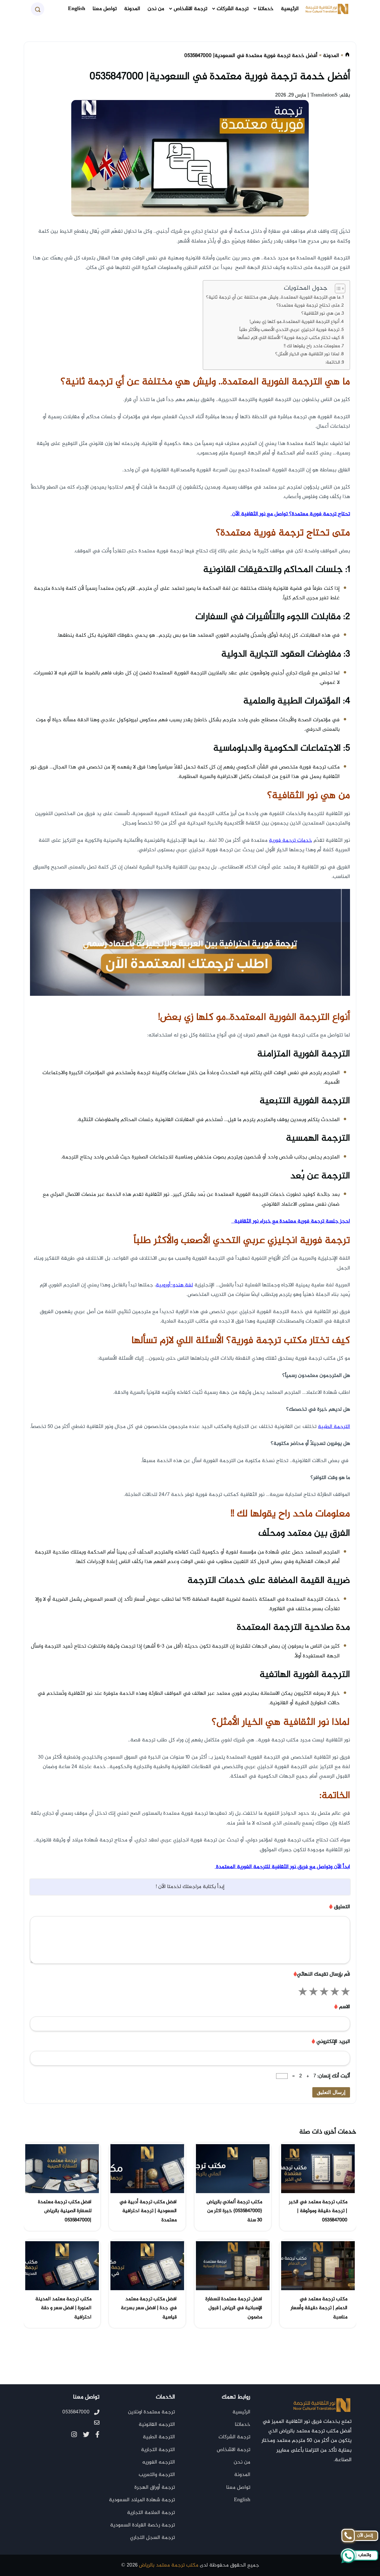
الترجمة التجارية (158, 2450)
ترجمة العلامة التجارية (151, 2513)
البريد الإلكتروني (331, 2042)
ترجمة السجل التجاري (152, 2538)
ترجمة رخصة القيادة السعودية (142, 2525)
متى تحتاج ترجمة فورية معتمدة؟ (307, 306)
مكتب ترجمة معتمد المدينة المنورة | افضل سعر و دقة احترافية (63, 2308)
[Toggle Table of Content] (337, 288)
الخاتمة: (333, 363)
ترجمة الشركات (233, 9)
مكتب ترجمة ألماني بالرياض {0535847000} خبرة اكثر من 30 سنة (234, 2211)
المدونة (132, 9)
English (77, 9)
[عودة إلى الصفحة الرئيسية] (347, 56)
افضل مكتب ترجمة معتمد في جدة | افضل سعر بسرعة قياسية (149, 2308)
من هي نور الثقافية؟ (321, 314)
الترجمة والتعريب (157, 2475)
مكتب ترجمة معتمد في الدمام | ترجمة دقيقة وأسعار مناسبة (319, 2308)
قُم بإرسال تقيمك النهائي (322, 1974)
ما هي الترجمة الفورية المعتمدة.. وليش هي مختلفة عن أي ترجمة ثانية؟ (273, 298)
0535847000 (76, 2412)
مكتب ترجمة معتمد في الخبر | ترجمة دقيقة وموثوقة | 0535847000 (318, 2211)
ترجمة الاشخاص (190, 9)
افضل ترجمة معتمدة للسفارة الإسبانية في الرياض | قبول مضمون (234, 2308)
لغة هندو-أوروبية (174, 1285)
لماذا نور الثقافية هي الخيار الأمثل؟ (307, 354)
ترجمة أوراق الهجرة (155, 2488)
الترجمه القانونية (157, 2425)
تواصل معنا (105, 9)
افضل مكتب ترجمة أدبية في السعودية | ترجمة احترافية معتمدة (148, 2211)
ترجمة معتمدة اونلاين (151, 2412)
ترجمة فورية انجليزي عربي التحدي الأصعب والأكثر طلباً (289, 330)
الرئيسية (290, 9)
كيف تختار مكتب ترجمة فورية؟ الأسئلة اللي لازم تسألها (289, 338)
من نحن (156, 9)
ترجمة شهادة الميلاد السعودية (142, 2500)
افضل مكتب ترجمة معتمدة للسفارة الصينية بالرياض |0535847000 (65, 2211)
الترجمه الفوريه (159, 2462)
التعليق (340, 1907)
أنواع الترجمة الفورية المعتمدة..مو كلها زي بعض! (294, 322)
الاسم (342, 2007)
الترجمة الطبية (159, 2437)
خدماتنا (266, 9)
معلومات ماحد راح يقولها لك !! (312, 346)
